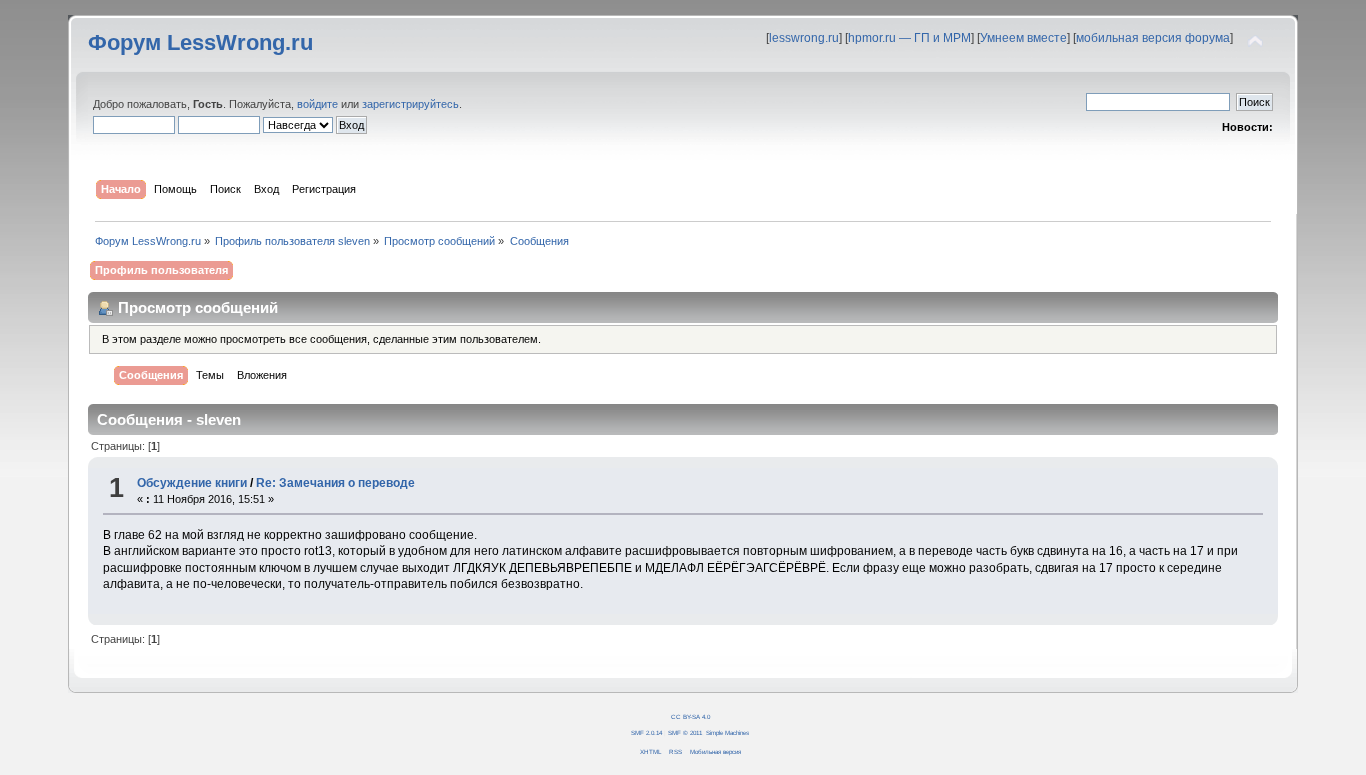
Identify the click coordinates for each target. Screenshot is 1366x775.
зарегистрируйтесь (410, 104)
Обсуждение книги (192, 483)
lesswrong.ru (804, 38)
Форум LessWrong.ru (200, 42)
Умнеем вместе (1023, 38)
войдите (317, 104)
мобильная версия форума (1153, 38)
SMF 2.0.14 (646, 732)
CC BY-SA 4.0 (690, 716)
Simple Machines (727, 732)
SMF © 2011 (685, 732)
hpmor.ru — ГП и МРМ (909, 38)
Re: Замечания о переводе (335, 483)
